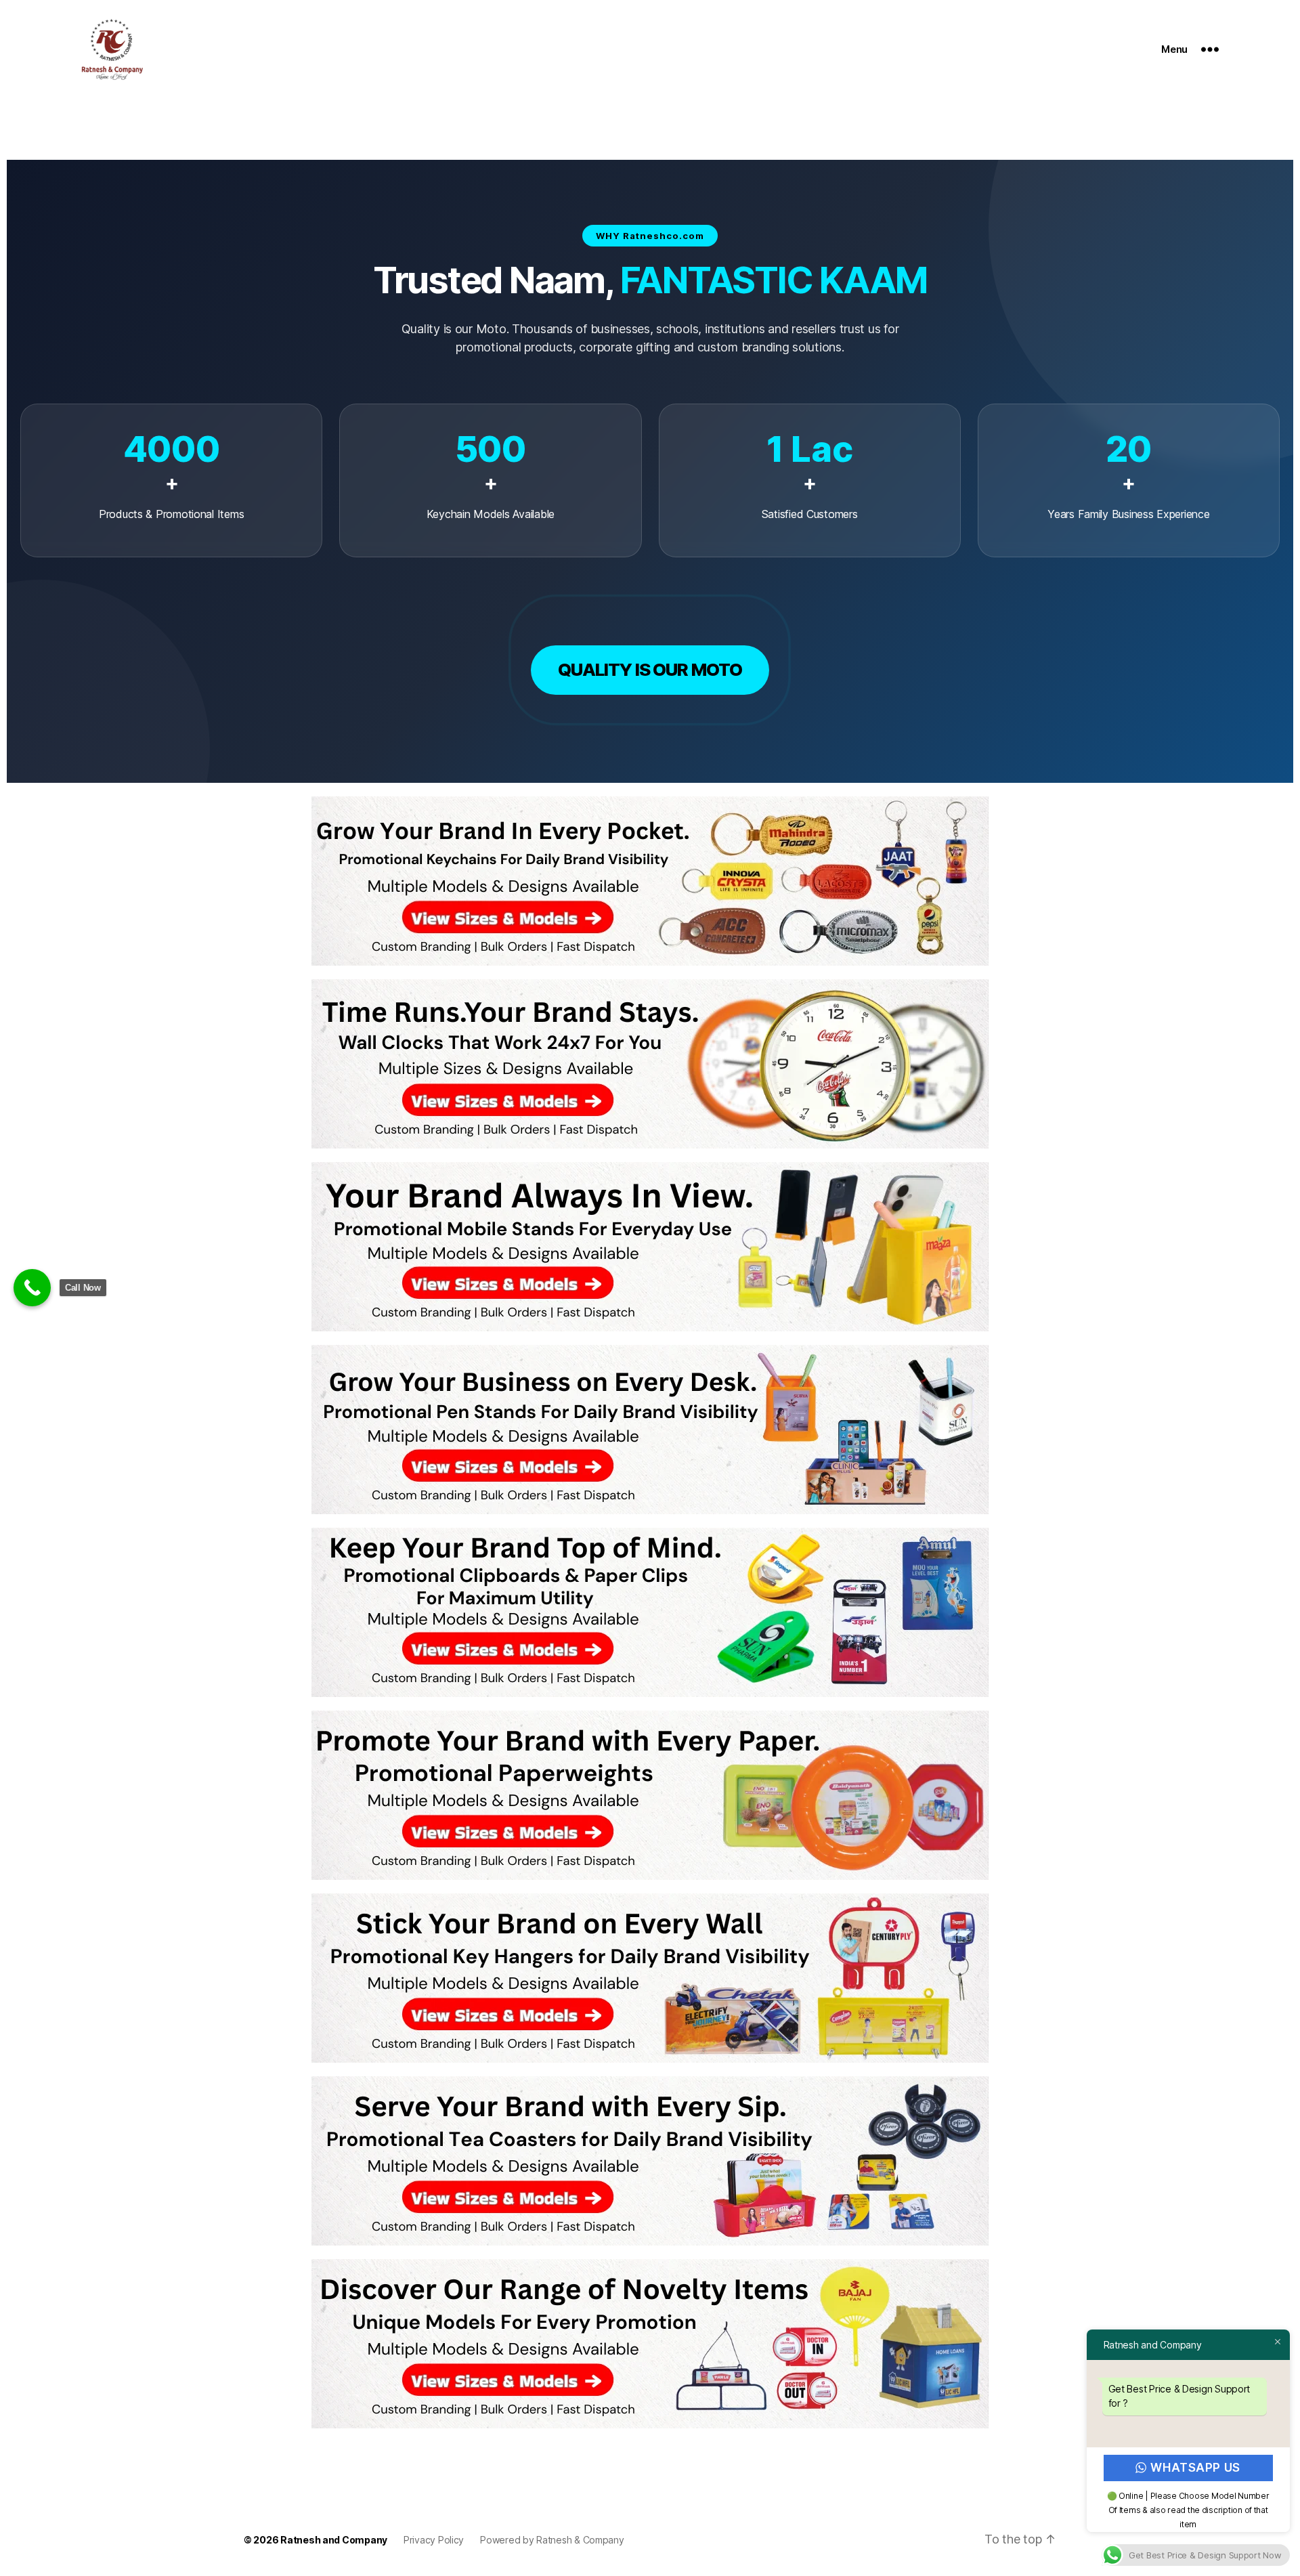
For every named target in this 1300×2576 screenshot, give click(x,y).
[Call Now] (32, 1288)
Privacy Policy (434, 2540)
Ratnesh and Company (334, 2540)
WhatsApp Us (1196, 2468)
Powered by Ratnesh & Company (552, 2540)
